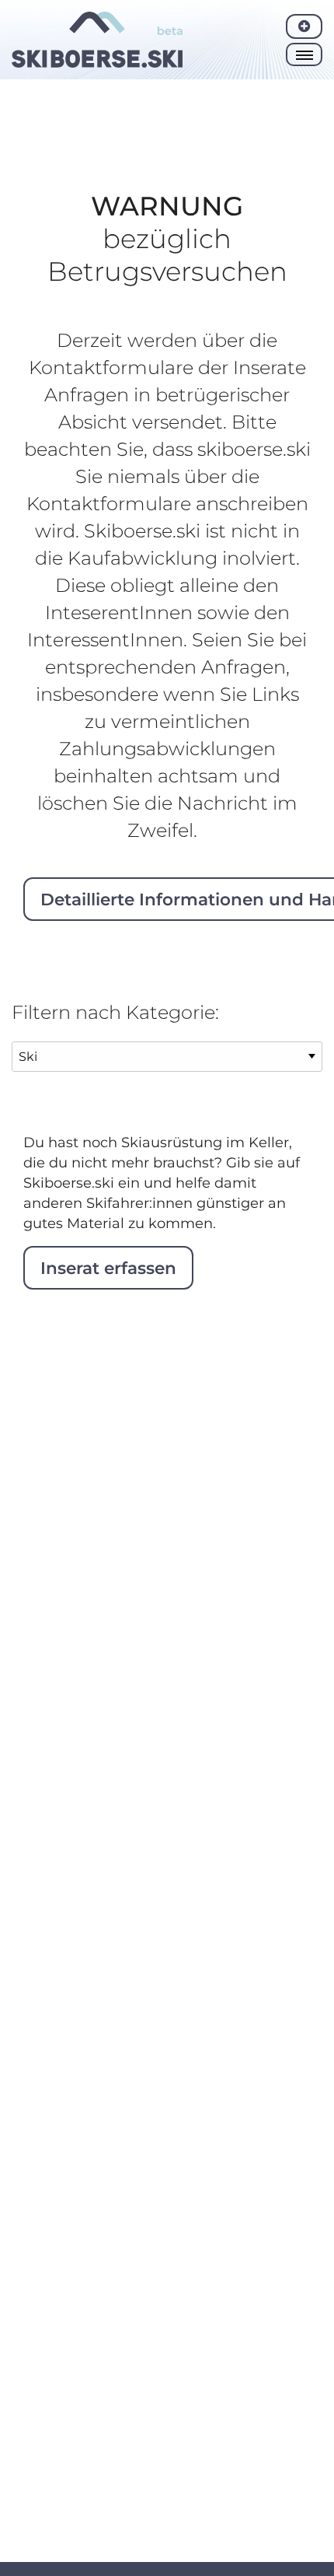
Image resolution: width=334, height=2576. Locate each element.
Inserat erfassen (108, 1268)
